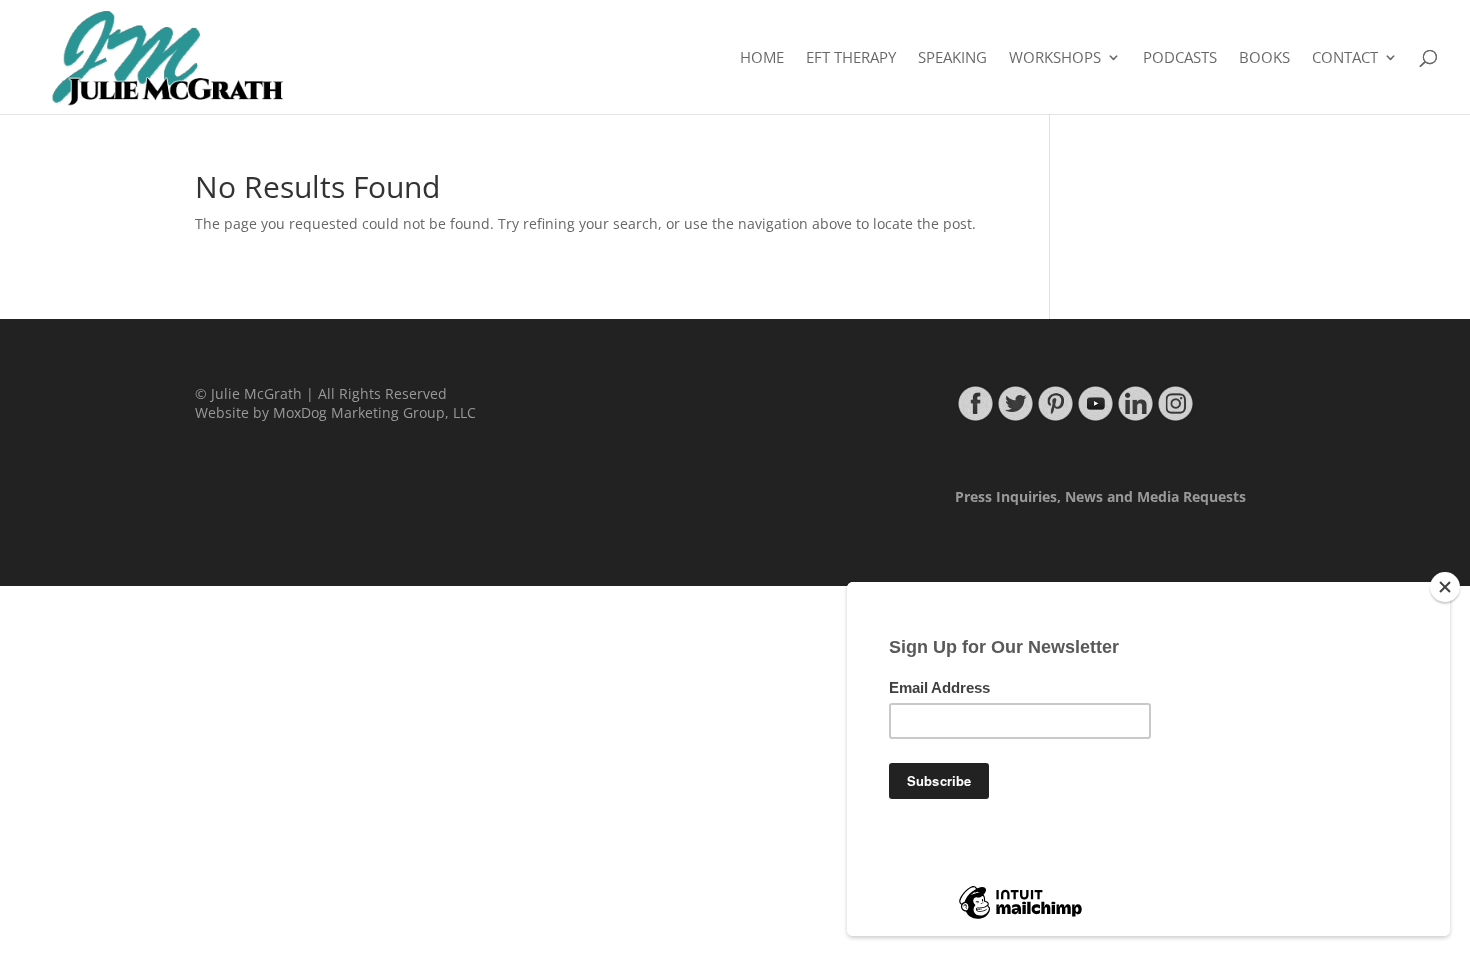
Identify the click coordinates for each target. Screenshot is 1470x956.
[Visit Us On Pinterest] (1055, 417)
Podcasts (1180, 58)
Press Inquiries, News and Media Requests (1100, 496)
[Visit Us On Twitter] (1015, 417)
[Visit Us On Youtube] (1095, 417)
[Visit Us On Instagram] (1175, 417)
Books (1264, 58)
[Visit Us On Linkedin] (1135, 417)
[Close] (1445, 587)
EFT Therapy (851, 58)
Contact (1345, 58)
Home (762, 58)
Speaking (952, 58)
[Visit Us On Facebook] (975, 417)
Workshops (1055, 58)
